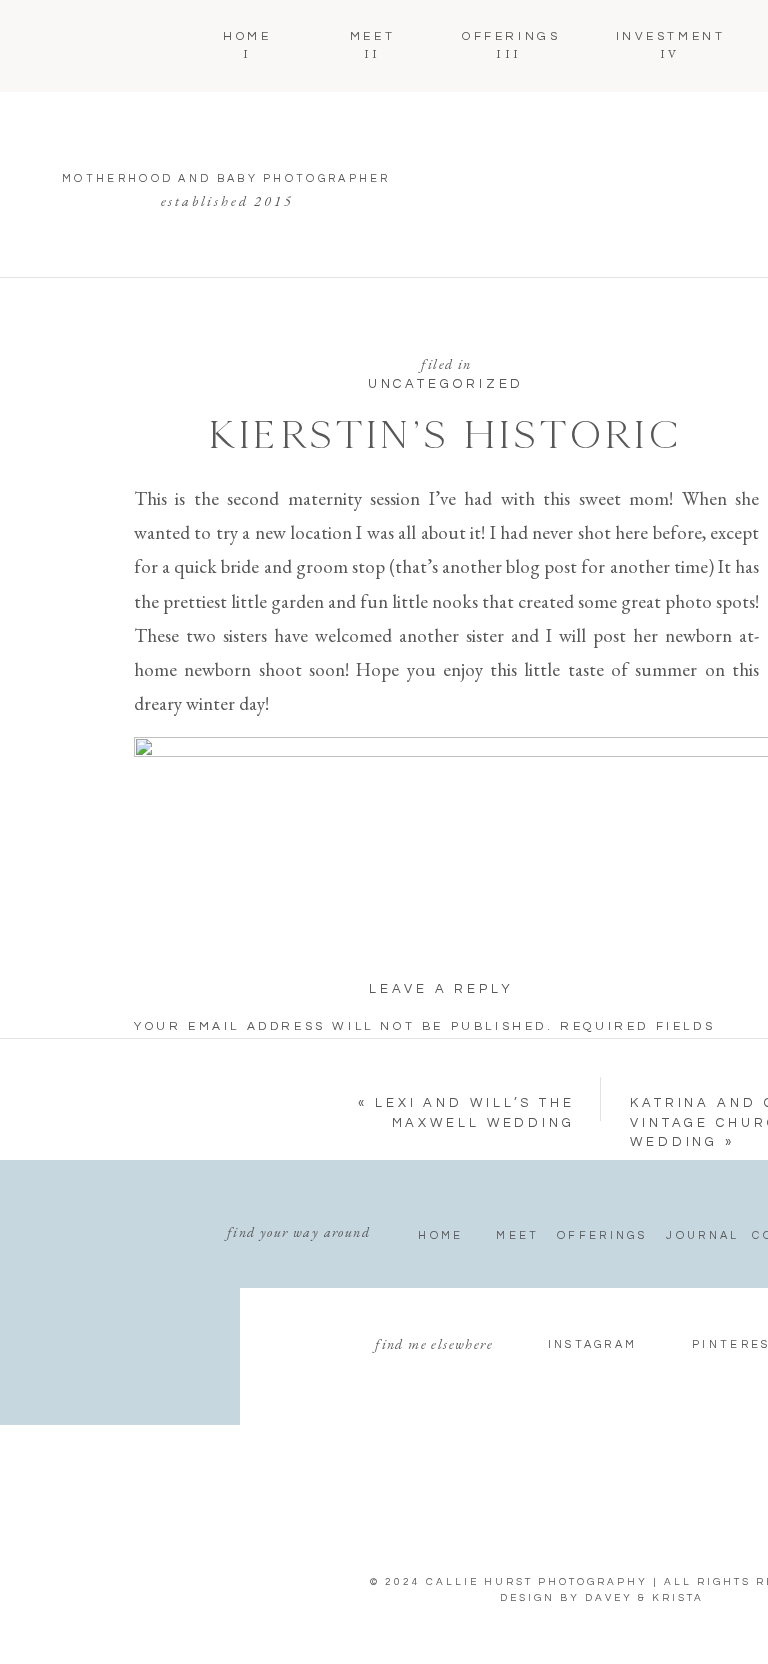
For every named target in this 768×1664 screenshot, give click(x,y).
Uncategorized (446, 384)
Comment (183, 1078)
